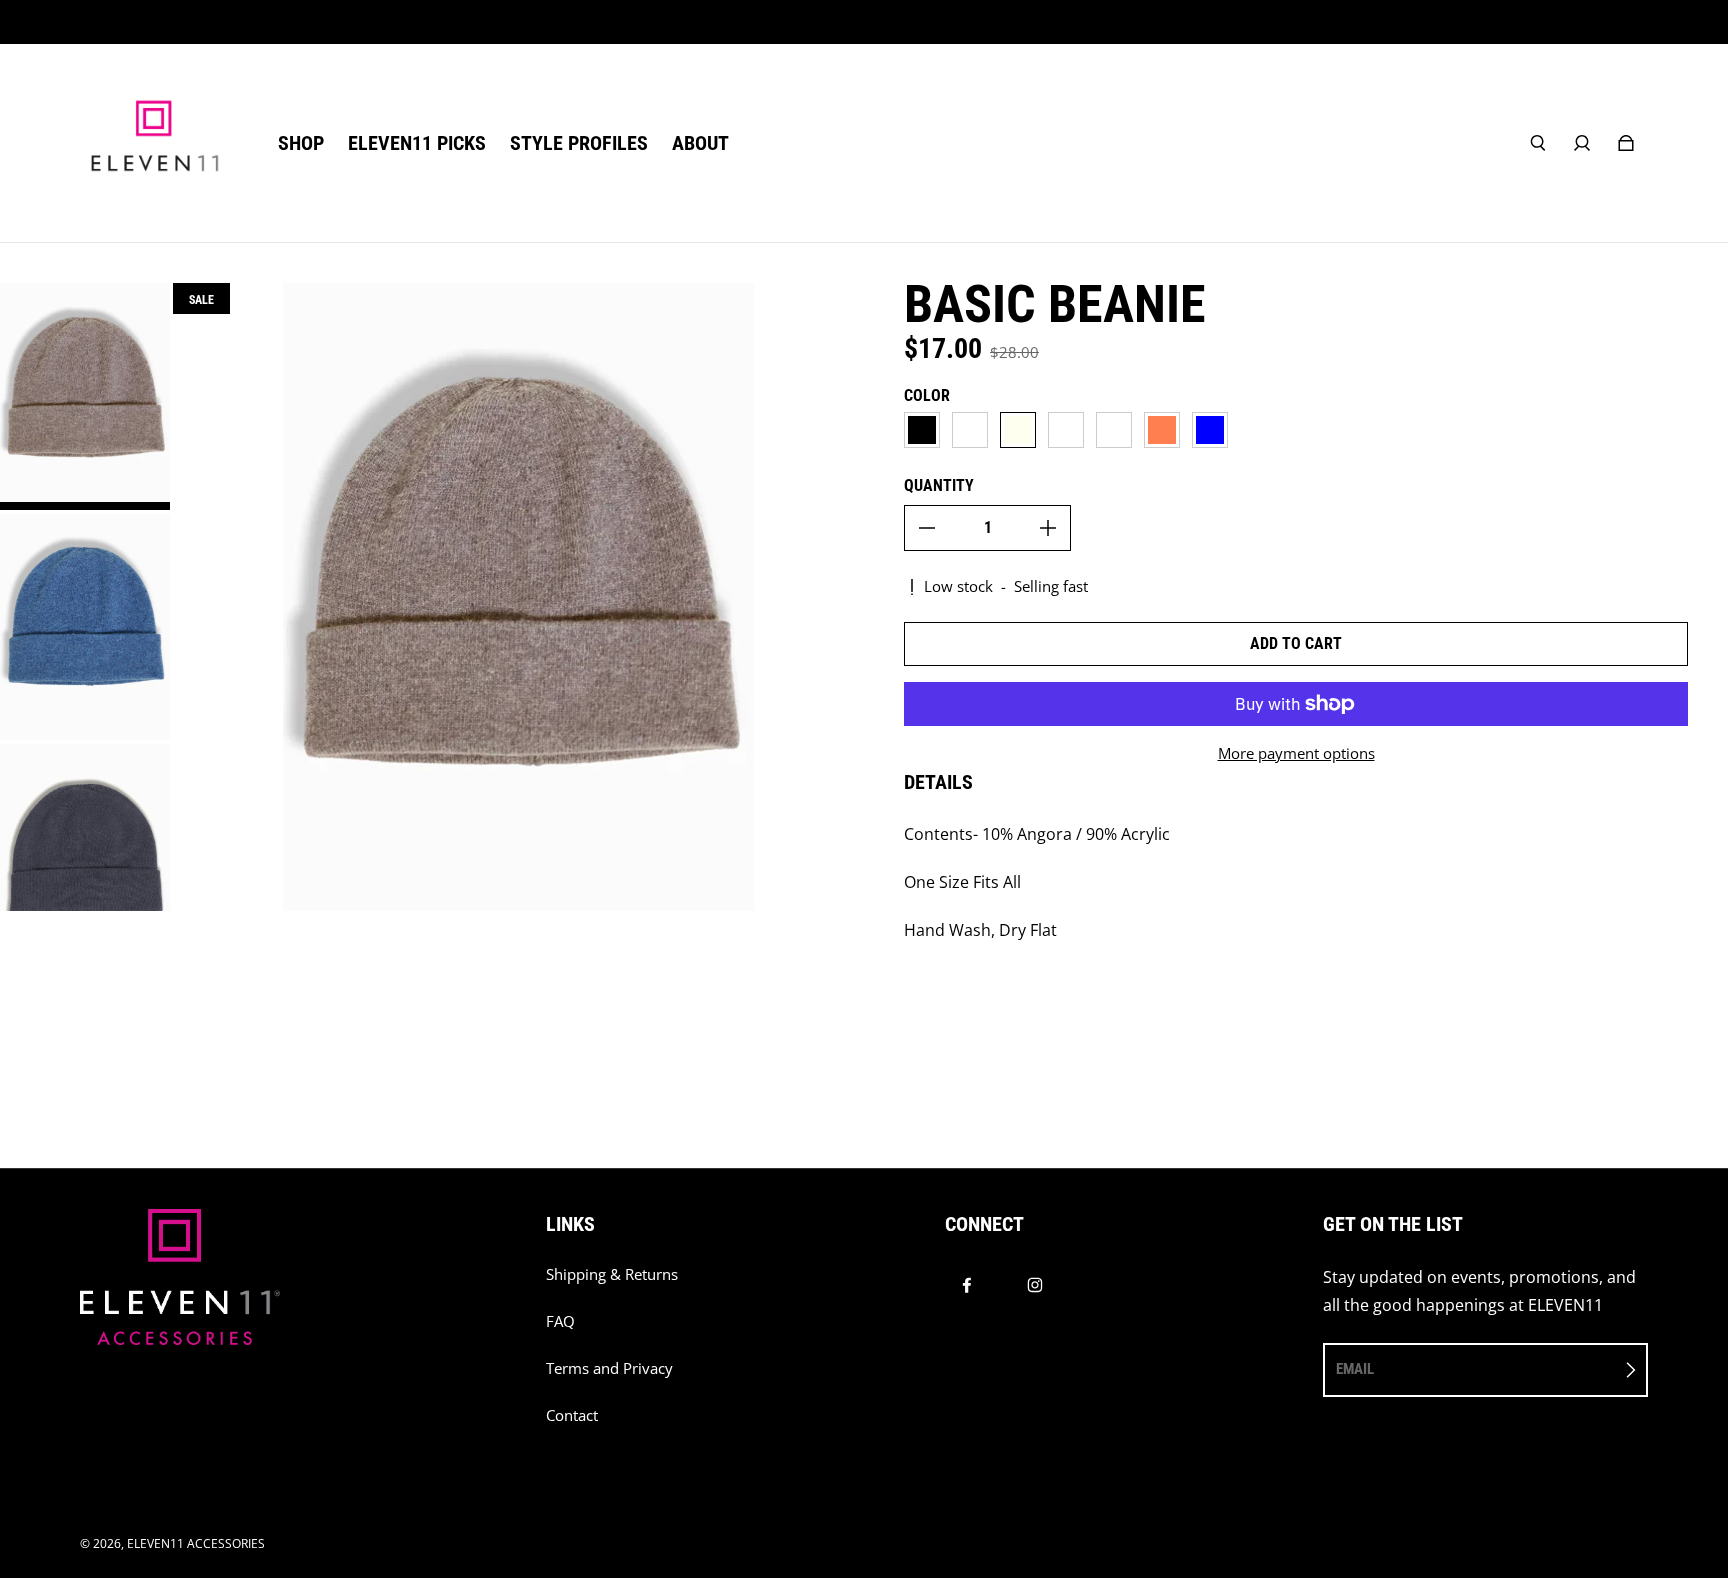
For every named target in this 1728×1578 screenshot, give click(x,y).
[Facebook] (967, 1285)
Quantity (939, 485)
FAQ (560, 1321)
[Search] (1538, 143)
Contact (572, 1415)
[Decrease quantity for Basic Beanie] (927, 528)
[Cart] (1626, 143)
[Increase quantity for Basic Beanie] (1048, 528)
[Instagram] (1035, 1285)
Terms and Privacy (609, 1368)
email (1355, 1369)
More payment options (1296, 753)
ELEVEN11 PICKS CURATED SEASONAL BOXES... (864, 21)
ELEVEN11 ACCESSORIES (196, 1543)
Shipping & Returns (612, 1274)
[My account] (1582, 143)
